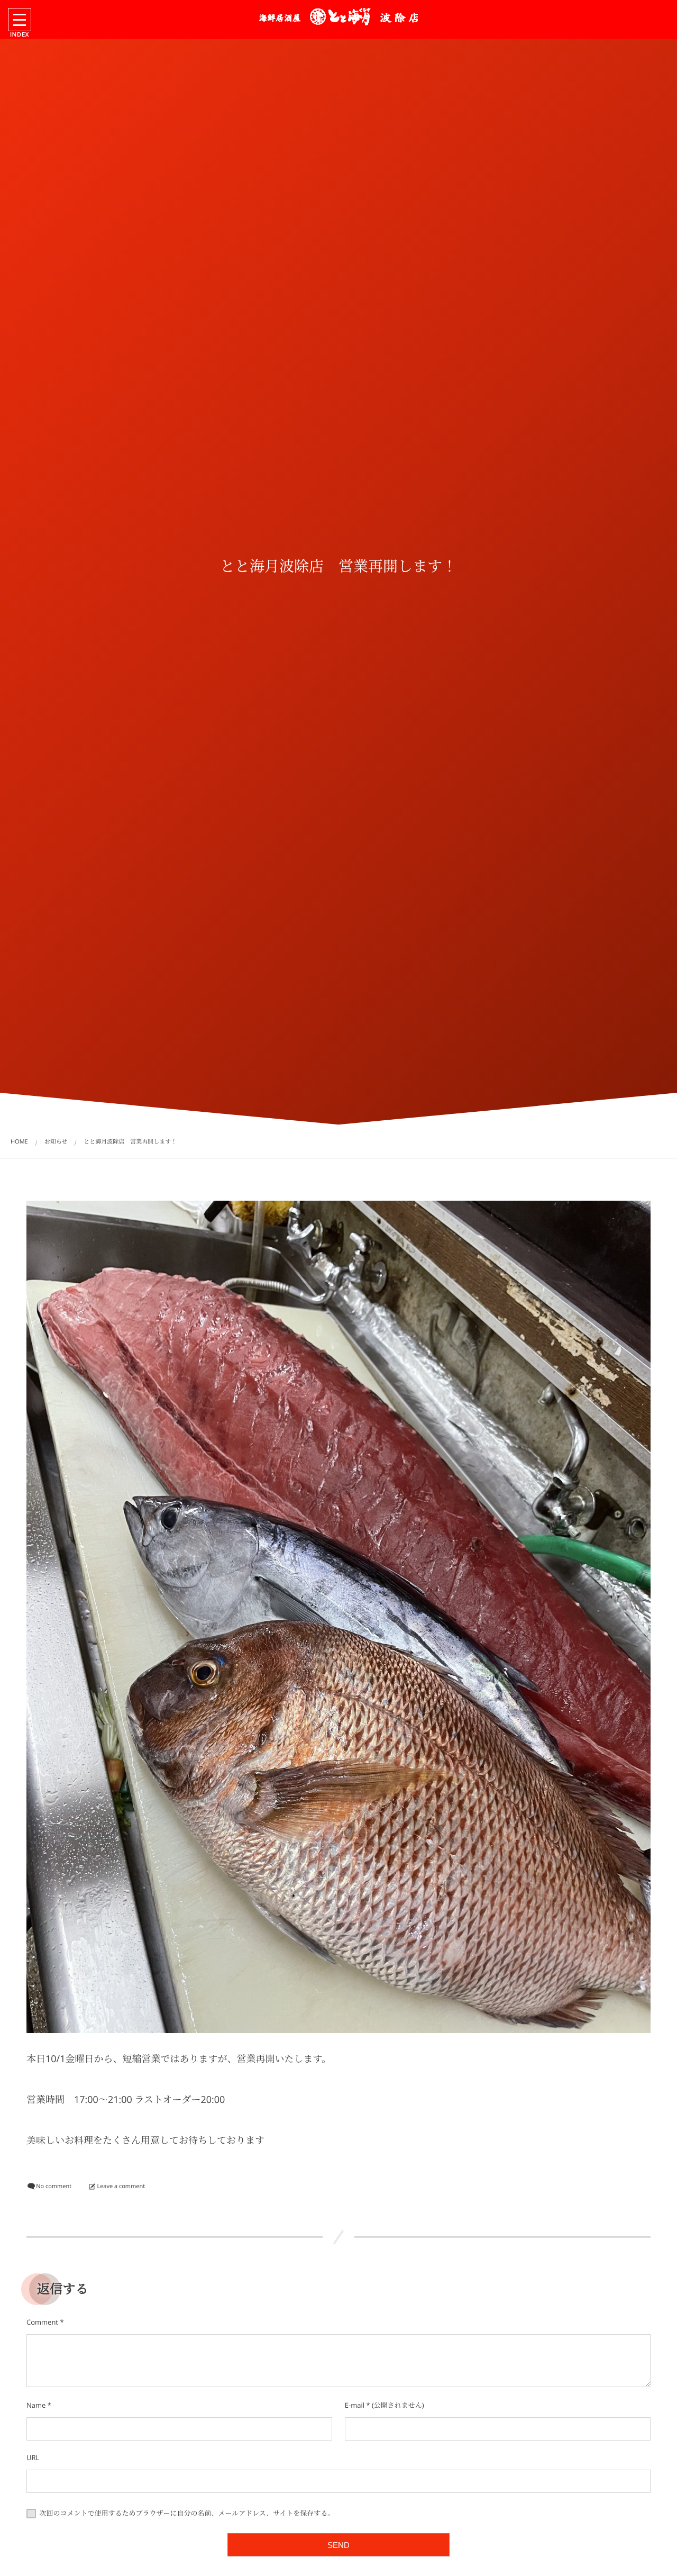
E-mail (355, 2405)
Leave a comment (121, 2186)
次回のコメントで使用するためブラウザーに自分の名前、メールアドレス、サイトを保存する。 (187, 2513)
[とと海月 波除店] (338, 17)
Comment (42, 2322)
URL (33, 2457)
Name (36, 2405)
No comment (54, 2186)
